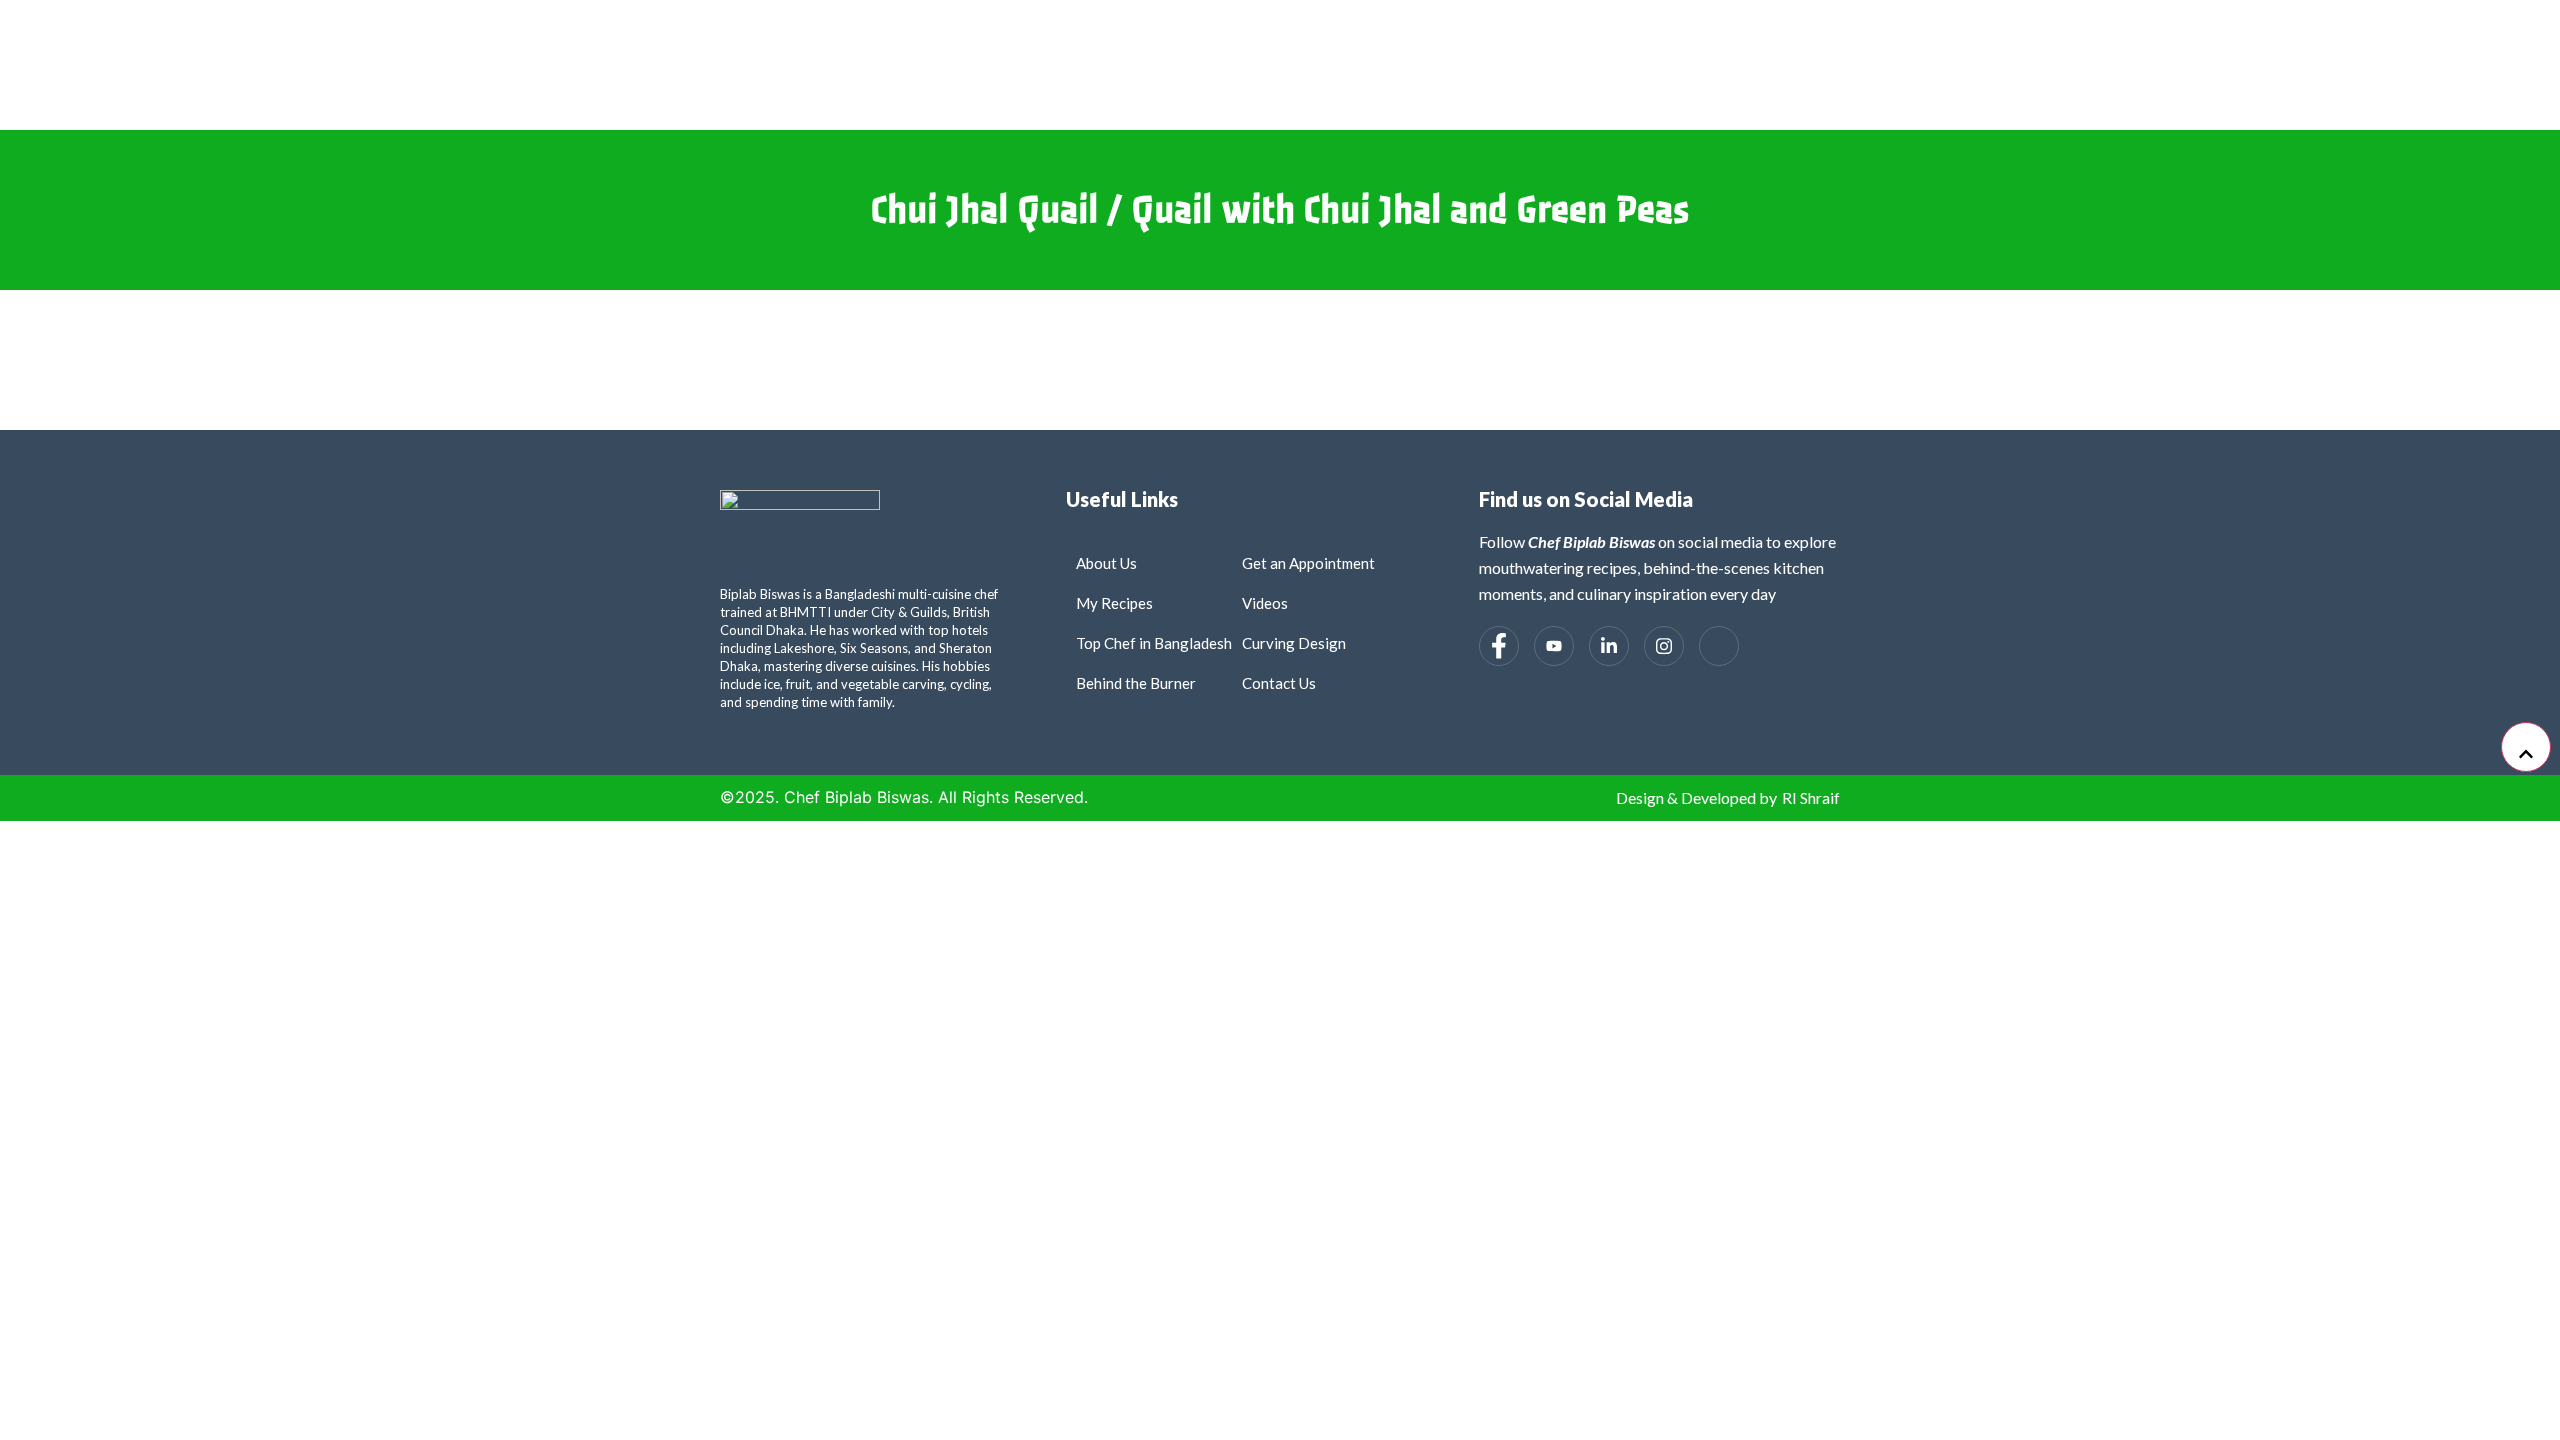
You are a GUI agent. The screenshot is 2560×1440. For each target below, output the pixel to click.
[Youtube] (1554, 646)
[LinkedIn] (1609, 646)
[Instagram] (1664, 646)
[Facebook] (1499, 646)
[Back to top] (2526, 747)
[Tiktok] (1719, 646)
